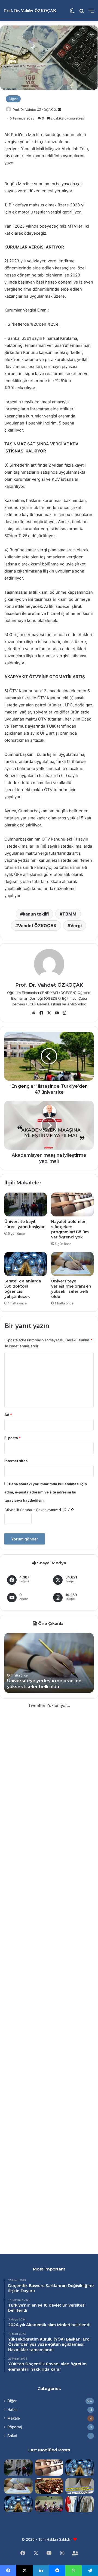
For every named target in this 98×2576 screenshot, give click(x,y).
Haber (13, 2410)
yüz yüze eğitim (45, 2344)
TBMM (69, 914)
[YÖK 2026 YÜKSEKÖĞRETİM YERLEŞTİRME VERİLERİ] (49, 2504)
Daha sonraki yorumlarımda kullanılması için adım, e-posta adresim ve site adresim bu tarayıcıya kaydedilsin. (46, 1492)
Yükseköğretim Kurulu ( (32, 2339)
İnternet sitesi (16, 1461)
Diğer (13, 99)
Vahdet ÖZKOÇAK (37, 926)
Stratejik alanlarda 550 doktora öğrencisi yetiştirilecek (23, 1289)
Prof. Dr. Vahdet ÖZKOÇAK (33, 110)
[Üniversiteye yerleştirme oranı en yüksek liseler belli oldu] (72, 1264)
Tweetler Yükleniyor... (49, 1705)
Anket (12, 2436)
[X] (49, 1013)
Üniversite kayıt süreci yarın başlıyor (24, 1224)
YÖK (59, 2339)
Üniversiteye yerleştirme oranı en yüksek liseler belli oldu (71, 1289)
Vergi (76, 926)
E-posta (13, 1438)
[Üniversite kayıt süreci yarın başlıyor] (26, 1204)
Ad (8, 1415)
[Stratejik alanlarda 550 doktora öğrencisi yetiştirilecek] (26, 1264)
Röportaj (15, 2427)
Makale (14, 2418)
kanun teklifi (36, 914)
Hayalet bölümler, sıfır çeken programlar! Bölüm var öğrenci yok (70, 1229)
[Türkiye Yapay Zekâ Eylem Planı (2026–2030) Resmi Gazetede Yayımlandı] (18, 2504)
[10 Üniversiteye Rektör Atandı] (80, 2504)
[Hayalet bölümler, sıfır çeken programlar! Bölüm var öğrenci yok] (72, 1204)
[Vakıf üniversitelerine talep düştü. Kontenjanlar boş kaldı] (49, 2486)
